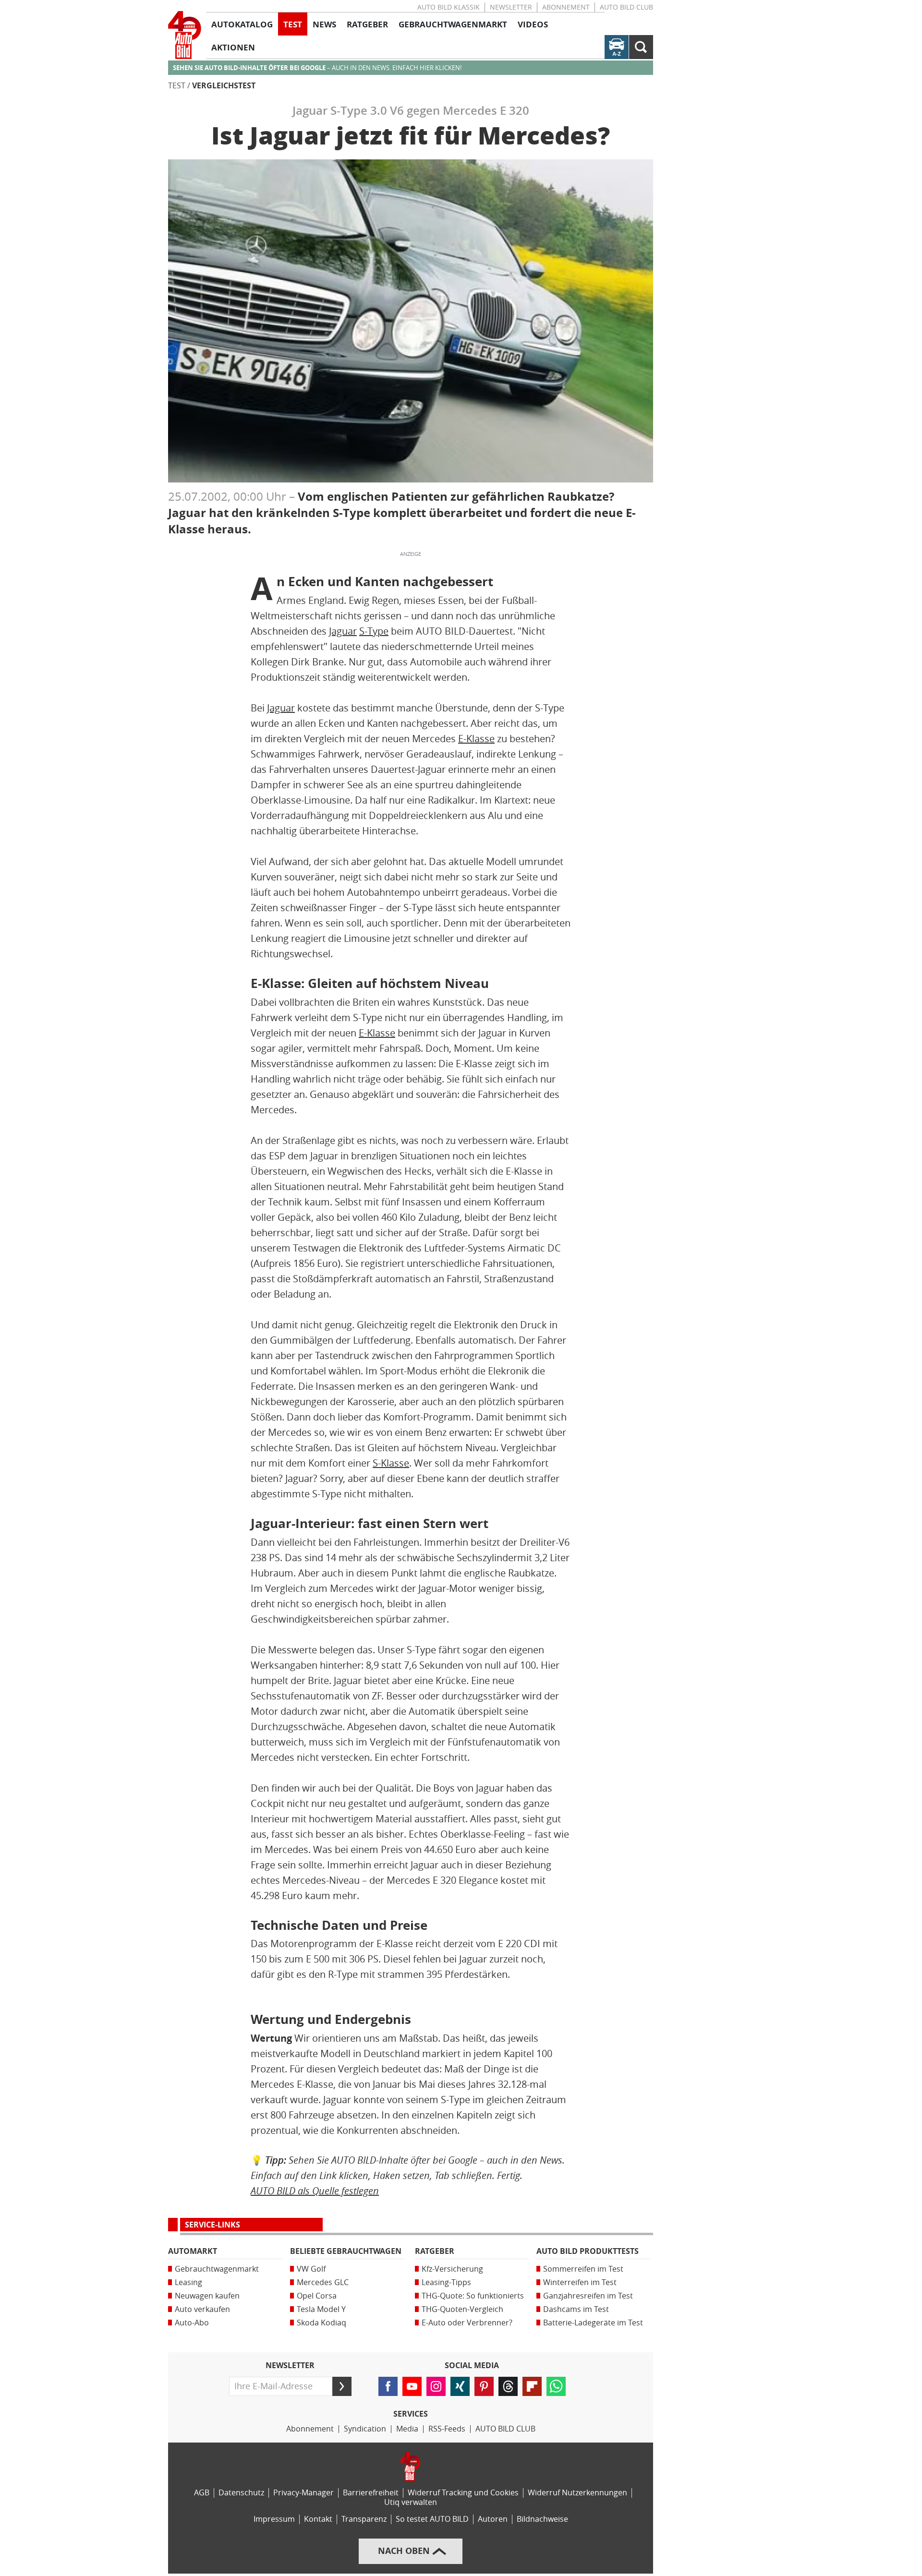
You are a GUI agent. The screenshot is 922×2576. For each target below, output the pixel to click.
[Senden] (342, 2386)
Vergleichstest (224, 86)
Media (407, 2429)
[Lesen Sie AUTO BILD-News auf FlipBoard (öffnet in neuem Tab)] (532, 2386)
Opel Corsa (317, 2296)
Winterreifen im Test (580, 2282)
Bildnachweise (542, 2519)
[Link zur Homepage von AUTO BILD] (185, 35)
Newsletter (511, 7)
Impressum (274, 2519)
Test (177, 86)
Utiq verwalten (411, 2502)
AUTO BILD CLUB (626, 7)
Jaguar (343, 631)
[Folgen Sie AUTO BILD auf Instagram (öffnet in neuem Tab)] (436, 2386)
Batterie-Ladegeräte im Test (593, 2323)
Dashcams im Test (576, 2309)
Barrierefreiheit (371, 2493)
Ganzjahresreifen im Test (588, 2296)
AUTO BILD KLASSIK (449, 7)
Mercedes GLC (323, 2282)
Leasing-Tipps (446, 2282)
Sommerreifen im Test (583, 2269)
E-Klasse (476, 739)
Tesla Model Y (321, 2309)
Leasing (188, 2282)
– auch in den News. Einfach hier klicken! (317, 68)
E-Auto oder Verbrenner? (467, 2323)
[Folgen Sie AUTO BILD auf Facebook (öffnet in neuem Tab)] (388, 2386)
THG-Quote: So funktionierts (473, 2296)
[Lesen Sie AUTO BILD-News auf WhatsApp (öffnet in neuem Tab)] (556, 2386)
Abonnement (566, 7)
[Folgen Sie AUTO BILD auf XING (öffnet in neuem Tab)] (460, 2386)
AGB (202, 2493)
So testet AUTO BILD (432, 2519)
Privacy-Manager (303, 2493)
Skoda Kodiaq (321, 2323)
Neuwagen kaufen (207, 2296)
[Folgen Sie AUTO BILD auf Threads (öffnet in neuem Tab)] (508, 2386)
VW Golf (311, 2269)
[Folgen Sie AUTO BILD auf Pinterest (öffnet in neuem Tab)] (484, 2386)
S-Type (374, 631)
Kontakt (318, 2519)
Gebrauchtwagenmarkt (217, 2269)
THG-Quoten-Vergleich (462, 2309)
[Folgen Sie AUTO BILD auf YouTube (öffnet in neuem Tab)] (412, 2386)
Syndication (365, 2429)
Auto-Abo (192, 2323)
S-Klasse (391, 1463)
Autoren (493, 2519)
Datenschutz (241, 2493)
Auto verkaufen (202, 2309)
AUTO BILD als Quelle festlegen (315, 2191)
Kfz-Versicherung (452, 2269)
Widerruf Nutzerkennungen (577, 2493)
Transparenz (364, 2519)
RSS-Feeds (447, 2429)
